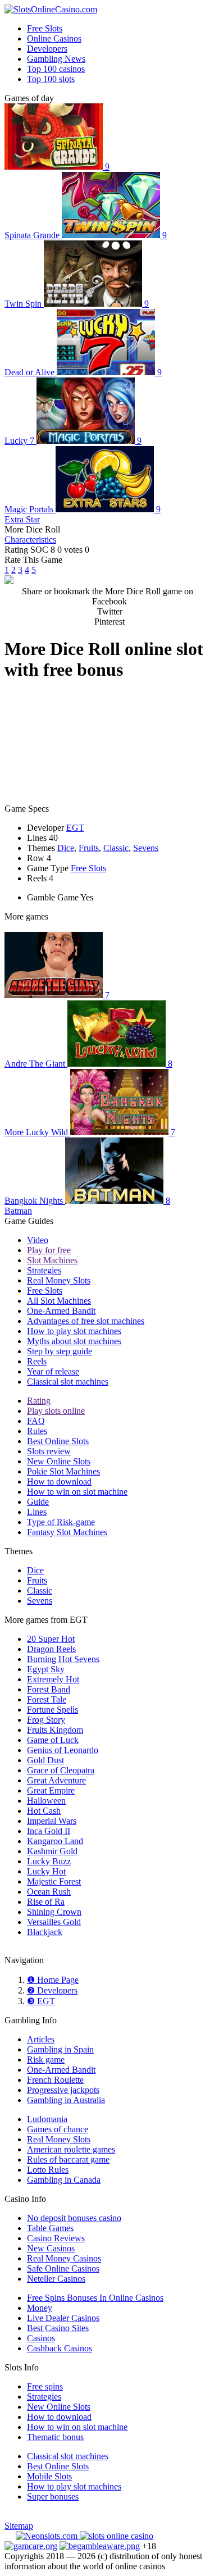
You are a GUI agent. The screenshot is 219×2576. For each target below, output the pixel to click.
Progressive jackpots (63, 2090)
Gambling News (56, 59)
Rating (39, 1401)
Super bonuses (53, 2497)
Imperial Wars (52, 1821)
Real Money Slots (59, 1280)
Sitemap (19, 2526)
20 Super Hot (51, 1639)
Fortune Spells (53, 1710)
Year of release (53, 1371)
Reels (37, 1361)
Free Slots (45, 28)
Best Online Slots (58, 1441)
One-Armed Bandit (61, 1311)
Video (38, 1240)
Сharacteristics (30, 540)
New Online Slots (59, 1461)
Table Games (50, 2228)
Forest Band (49, 1689)
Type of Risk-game (61, 1522)
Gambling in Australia (66, 2100)
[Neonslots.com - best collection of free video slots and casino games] (48, 2536)
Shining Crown (54, 1912)
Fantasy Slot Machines (67, 1532)
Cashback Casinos (60, 2348)
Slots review (49, 1451)
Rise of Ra (46, 1902)
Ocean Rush (49, 1892)
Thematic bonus (55, 2437)
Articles (41, 2039)
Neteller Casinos (56, 2279)
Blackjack (45, 1932)
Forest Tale (47, 1699)
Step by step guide (60, 1351)
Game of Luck (53, 1740)
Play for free (49, 1250)
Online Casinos (54, 38)
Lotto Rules (48, 2170)
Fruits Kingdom (55, 1730)
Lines (37, 1512)
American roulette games (71, 2149)
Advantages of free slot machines (86, 1321)
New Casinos (51, 2248)
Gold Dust (45, 1760)
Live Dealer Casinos (63, 2318)
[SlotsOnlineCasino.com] (51, 9)
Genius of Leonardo (63, 1750)
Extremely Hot (53, 1679)
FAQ (36, 1421)
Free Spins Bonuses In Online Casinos (95, 2298)
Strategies (44, 1270)
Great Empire (51, 1790)
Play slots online (56, 1411)
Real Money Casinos (64, 2258)
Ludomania (47, 2119)
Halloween (46, 1801)
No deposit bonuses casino (74, 2218)
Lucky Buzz (49, 1861)
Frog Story (46, 1720)
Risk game (46, 2060)
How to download (59, 1482)
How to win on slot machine (77, 1492)
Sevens (146, 848)
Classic (116, 848)
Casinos (41, 2338)
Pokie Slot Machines (63, 1471)
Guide (38, 1502)
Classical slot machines (68, 1382)
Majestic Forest (54, 1881)
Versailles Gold (54, 1922)
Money (40, 2308)
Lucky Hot (46, 1871)
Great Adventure (56, 1780)
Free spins (45, 2386)
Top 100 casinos (56, 69)
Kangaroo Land (55, 1841)
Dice (66, 848)
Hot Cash (44, 1811)
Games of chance (58, 2129)
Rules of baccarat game (68, 2159)
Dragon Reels (51, 1649)
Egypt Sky (46, 1669)
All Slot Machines (59, 1301)
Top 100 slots (51, 79)
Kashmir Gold (52, 1851)
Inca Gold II (49, 1831)
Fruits (89, 848)
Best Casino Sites (58, 2328)
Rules (37, 1431)
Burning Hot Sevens (63, 1659)
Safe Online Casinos (63, 2268)
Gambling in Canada (64, 2180)
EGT (75, 828)
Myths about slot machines (74, 1341)
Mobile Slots (49, 2476)
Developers (47, 49)
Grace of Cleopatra (61, 1770)
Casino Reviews (56, 2238)
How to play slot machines (74, 1331)
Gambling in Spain (60, 2049)
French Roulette (55, 2080)
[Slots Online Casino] (117, 2536)
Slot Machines (52, 1260)
